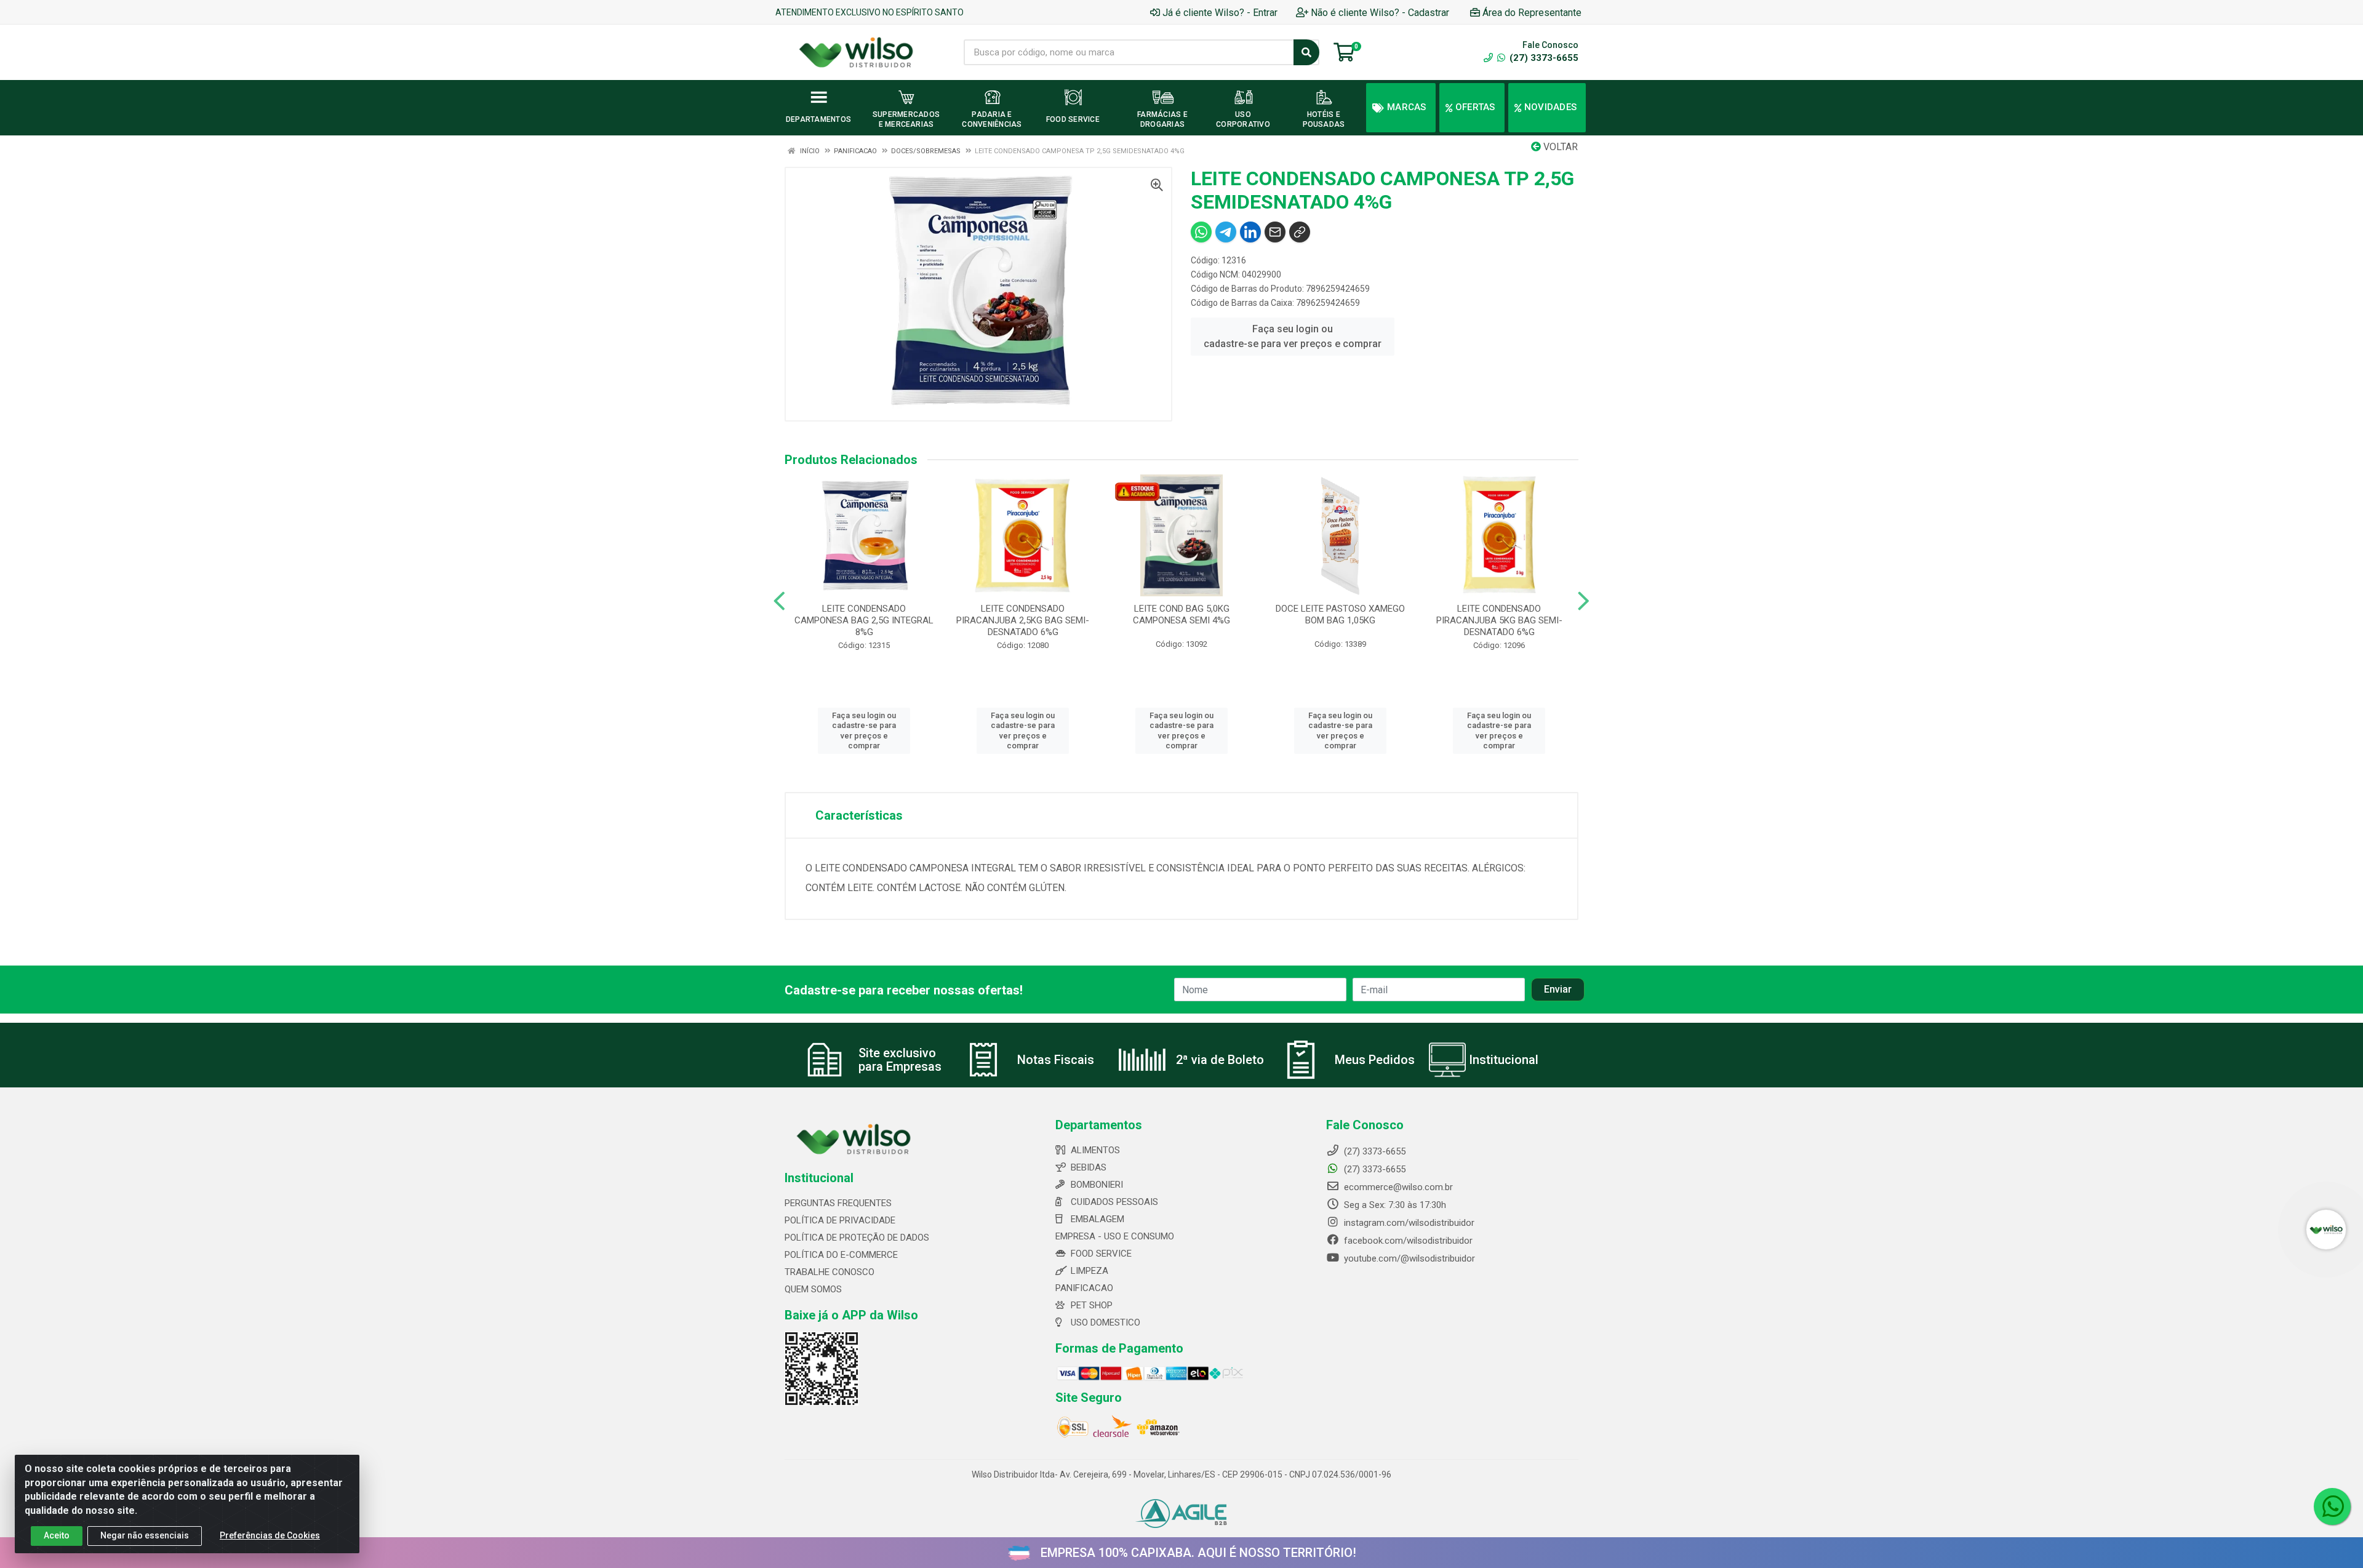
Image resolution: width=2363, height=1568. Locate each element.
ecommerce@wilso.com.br (1397, 1187)
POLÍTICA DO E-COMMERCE (841, 1255)
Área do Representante (1532, 13)
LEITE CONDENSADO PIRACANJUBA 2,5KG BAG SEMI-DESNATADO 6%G (1023, 620)
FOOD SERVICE (1101, 1254)
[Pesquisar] (1306, 52)
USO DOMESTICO (1106, 1322)
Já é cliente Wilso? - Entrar (1220, 13)
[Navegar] (779, 601)
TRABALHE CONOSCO (830, 1272)
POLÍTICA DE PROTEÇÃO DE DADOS (857, 1238)
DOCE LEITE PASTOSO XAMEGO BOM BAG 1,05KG (1340, 614)
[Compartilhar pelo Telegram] (1226, 232)
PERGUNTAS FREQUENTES (838, 1203)
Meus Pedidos (1375, 1060)
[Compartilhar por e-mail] (1275, 232)
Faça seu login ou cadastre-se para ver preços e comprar (1293, 336)
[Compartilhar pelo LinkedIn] (1250, 232)
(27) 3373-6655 (1543, 58)
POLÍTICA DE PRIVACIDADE (840, 1220)
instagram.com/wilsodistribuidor (1408, 1223)
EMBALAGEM (1098, 1219)
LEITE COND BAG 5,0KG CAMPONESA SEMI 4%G (1181, 614)
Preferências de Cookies (270, 1535)
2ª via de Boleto (1220, 1060)
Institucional (1504, 1060)
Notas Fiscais (1056, 1060)
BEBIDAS (1089, 1167)
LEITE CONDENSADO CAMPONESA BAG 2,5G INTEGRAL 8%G (864, 620)
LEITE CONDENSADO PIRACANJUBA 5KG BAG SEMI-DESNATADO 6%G (1499, 620)
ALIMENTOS (1095, 1150)
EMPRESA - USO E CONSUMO (1115, 1236)
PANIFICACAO (1084, 1288)
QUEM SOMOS (813, 1289)
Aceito (57, 1535)
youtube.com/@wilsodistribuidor (1408, 1258)
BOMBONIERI (1097, 1185)
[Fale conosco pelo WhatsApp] (2332, 1506)
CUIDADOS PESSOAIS (1114, 1202)
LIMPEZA (1090, 1271)
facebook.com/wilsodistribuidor (1407, 1241)
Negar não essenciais (145, 1535)
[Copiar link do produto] (1300, 232)
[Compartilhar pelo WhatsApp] (1201, 232)
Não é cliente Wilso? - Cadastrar (1380, 13)
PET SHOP (1092, 1305)
